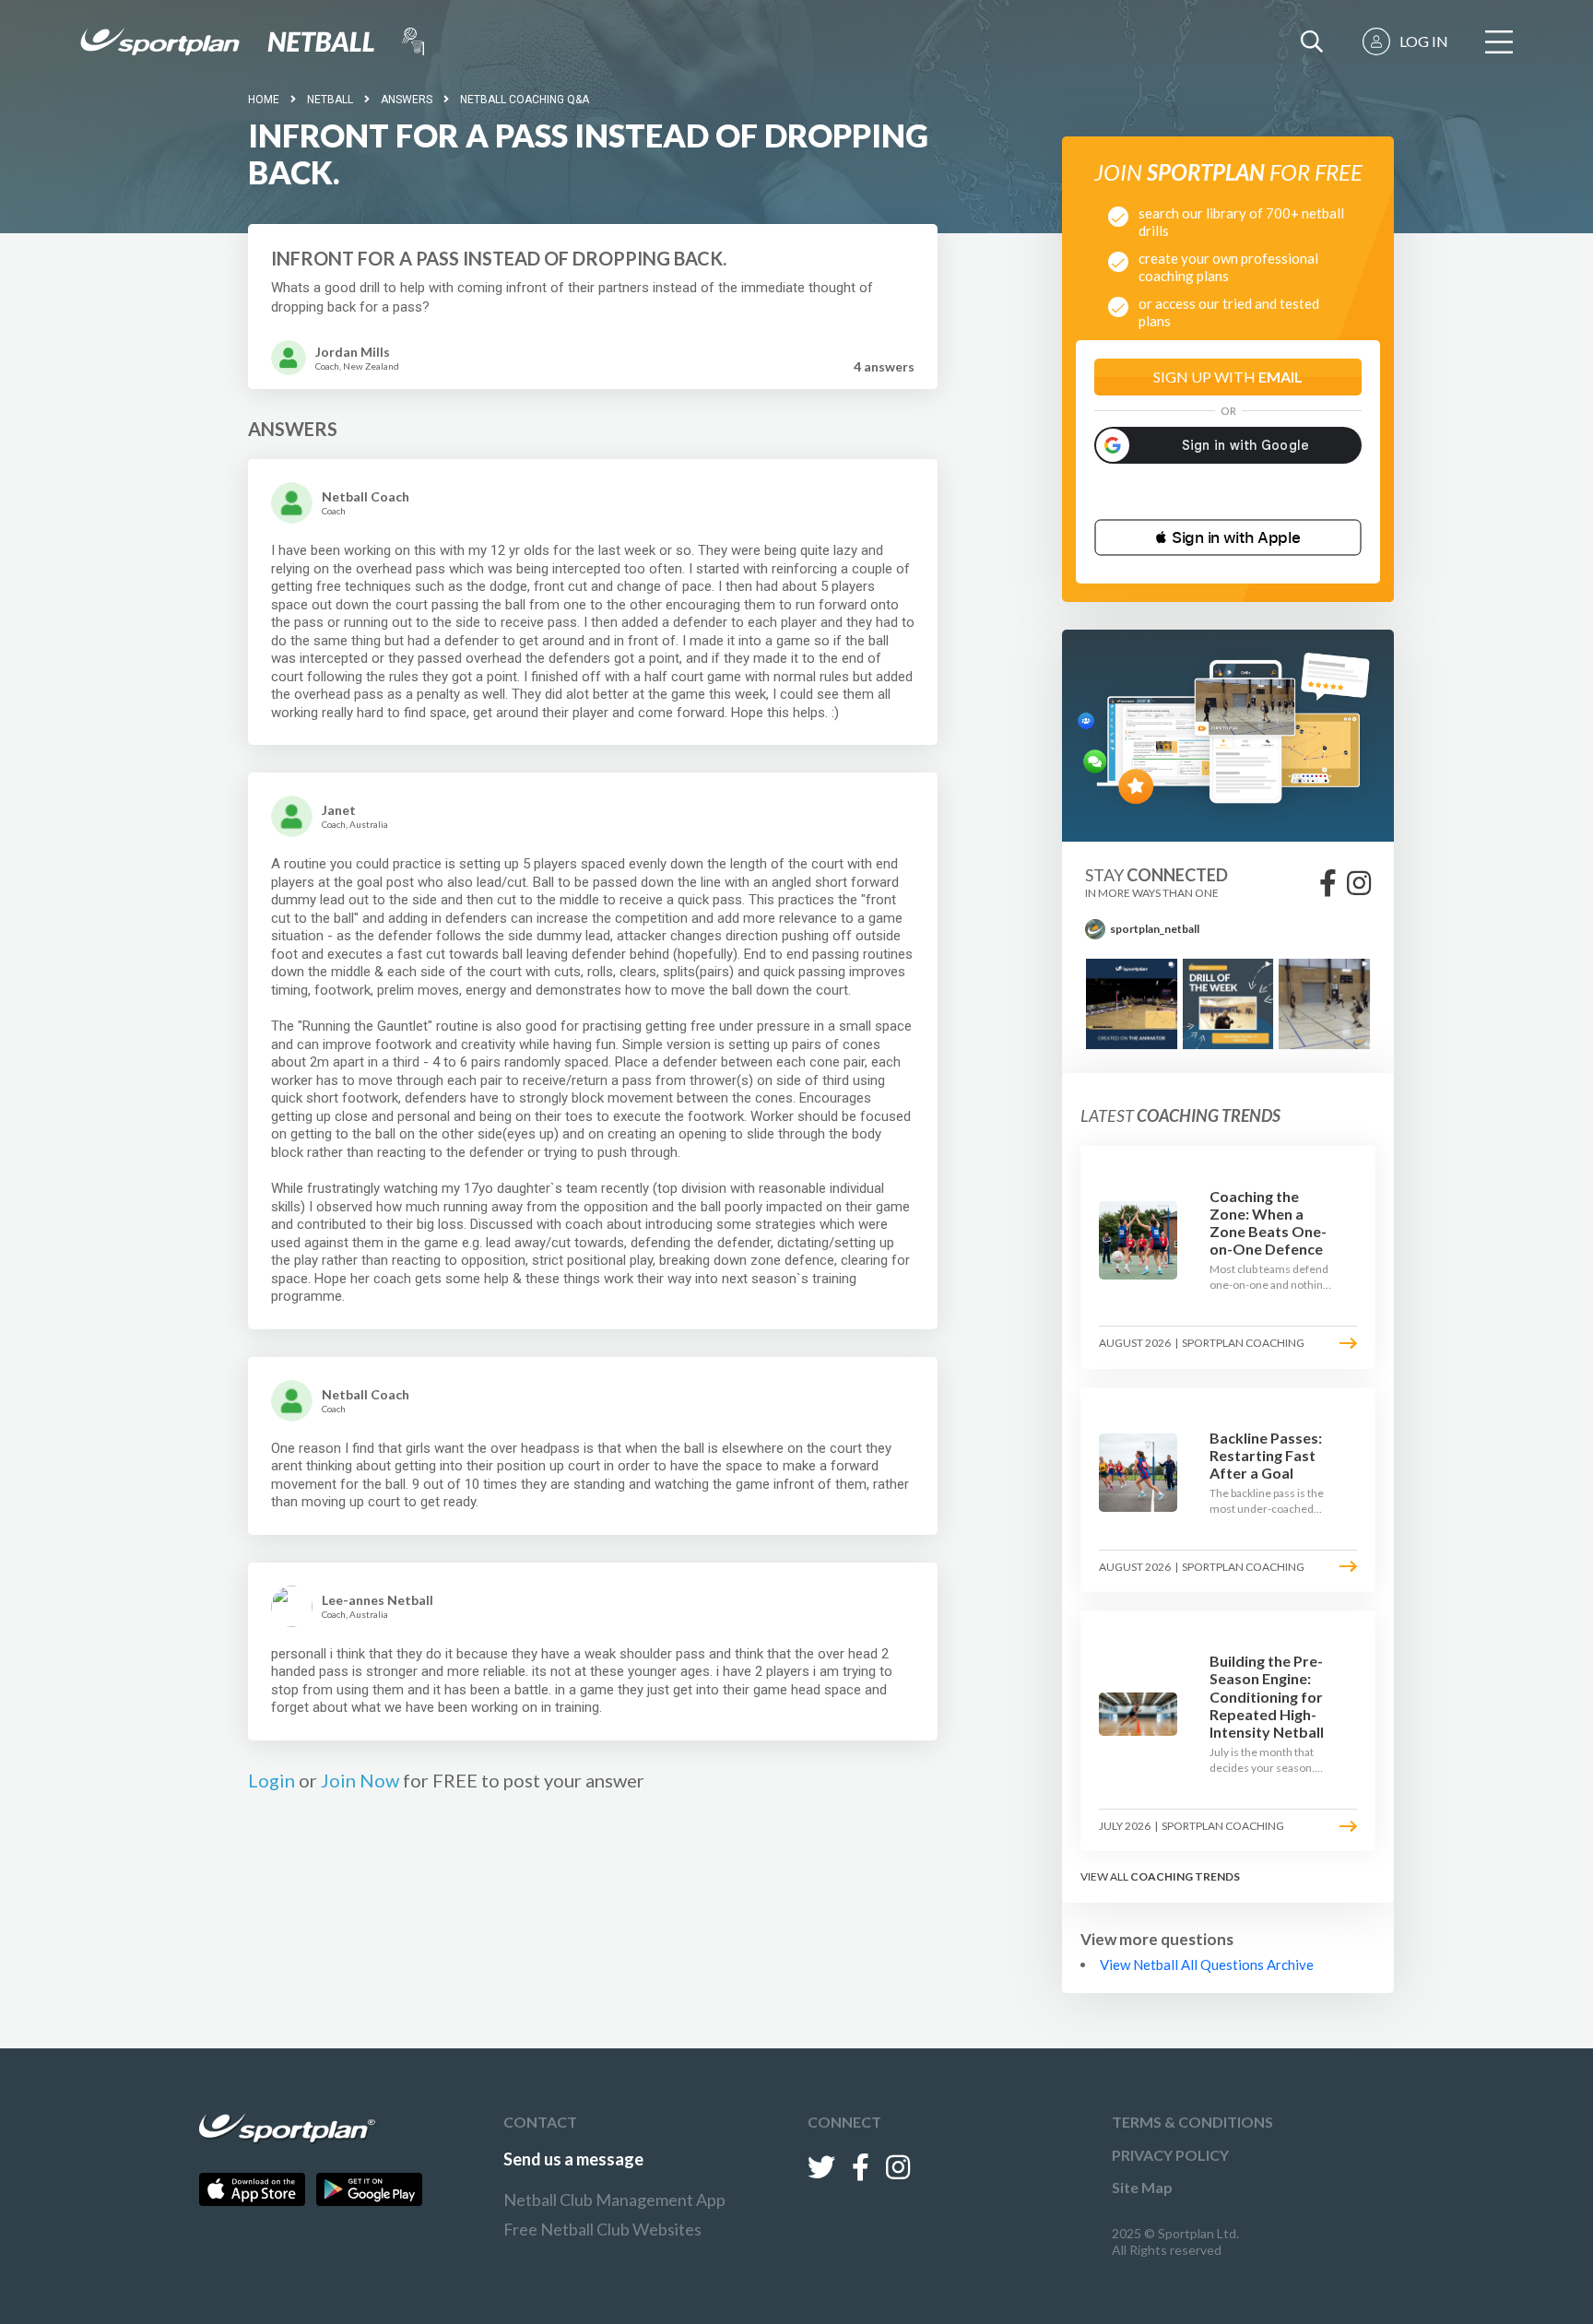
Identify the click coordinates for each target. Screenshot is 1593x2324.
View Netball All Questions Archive (1207, 1964)
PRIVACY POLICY (1170, 2155)
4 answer (884, 366)
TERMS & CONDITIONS (1192, 2122)
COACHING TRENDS (1185, 1876)
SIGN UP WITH (1228, 377)
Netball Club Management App (614, 2200)
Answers (407, 100)
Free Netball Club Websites (602, 2229)
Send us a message (573, 2159)
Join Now (360, 1780)
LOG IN (1424, 41)
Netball (330, 100)
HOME (264, 100)
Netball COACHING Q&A (525, 100)
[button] (1228, 537)
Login (271, 1780)
